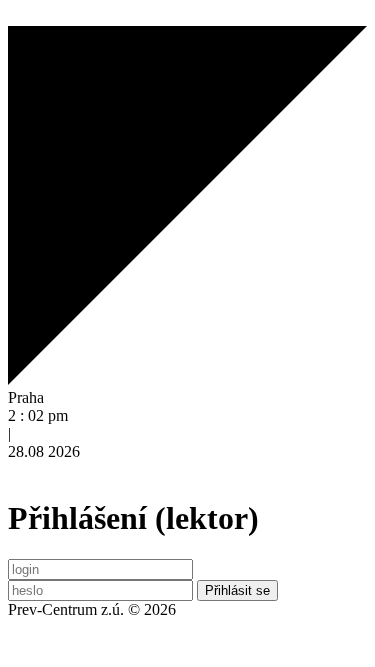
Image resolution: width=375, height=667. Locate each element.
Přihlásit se (237, 590)
